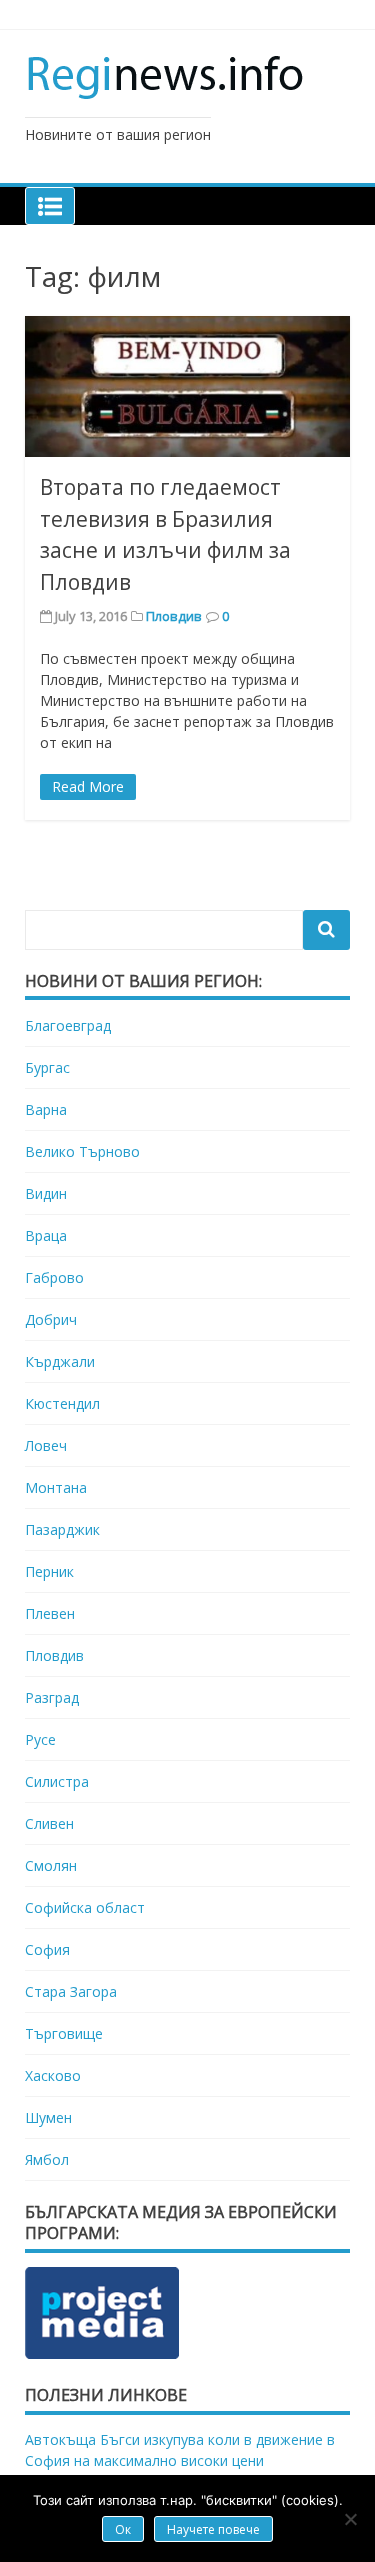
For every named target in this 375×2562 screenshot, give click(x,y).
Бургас (47, 1067)
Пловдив (174, 616)
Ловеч (46, 1445)
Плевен (50, 1613)
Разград (52, 1697)
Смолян (51, 1865)
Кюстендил (62, 1403)
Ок (123, 2529)
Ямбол (47, 2159)
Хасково (53, 2075)
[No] (350, 2519)
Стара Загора (71, 1991)
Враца (46, 1235)
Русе (40, 1739)
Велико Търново (82, 1151)
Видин (46, 1193)
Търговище (64, 2033)
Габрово (54, 1277)
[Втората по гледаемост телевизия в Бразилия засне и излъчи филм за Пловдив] (187, 386)
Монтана (56, 1487)
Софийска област (85, 1907)
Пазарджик (62, 1529)
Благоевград (68, 1025)
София (47, 1949)
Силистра (57, 1781)
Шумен (48, 2117)
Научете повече (213, 2529)
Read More (88, 786)
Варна (46, 1109)
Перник (49, 1571)
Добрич (51, 1319)
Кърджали (60, 1361)
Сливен (49, 1823)
